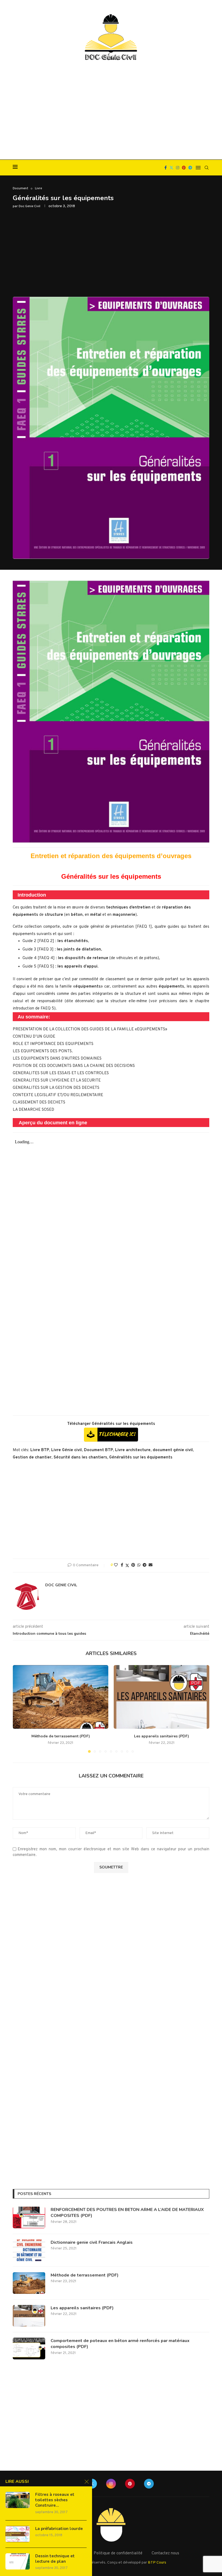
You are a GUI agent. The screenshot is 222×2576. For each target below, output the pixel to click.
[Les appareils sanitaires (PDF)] (161, 1697)
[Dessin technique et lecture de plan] (18, 2561)
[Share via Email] (151, 1565)
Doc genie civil (30, 206)
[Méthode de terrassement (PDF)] (61, 1697)
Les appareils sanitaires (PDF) (161, 1736)
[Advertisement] (111, 111)
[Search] (207, 168)
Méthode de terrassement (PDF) (61, 1736)
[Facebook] (166, 168)
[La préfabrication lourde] (18, 2534)
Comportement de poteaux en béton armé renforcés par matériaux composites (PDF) (120, 2344)
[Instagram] (178, 168)
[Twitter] (171, 168)
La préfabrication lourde (59, 2529)
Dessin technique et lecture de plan (55, 2559)
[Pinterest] (184, 168)
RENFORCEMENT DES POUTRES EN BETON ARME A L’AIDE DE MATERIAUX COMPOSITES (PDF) (127, 2213)
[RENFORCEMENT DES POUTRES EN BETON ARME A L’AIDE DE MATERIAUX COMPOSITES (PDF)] (29, 2217)
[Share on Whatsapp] (139, 1565)
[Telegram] (190, 168)
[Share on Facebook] (122, 1565)
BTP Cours (157, 2563)
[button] (20, 1709)
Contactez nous (165, 2553)
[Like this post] (116, 1565)
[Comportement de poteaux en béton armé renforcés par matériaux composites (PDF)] (29, 2349)
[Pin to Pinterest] (133, 1565)
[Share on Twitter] (127, 1566)
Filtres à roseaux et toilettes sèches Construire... (55, 2500)
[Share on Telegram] (145, 1565)
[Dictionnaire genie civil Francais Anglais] (29, 2250)
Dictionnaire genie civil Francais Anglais (92, 2242)
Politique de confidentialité (118, 2553)
